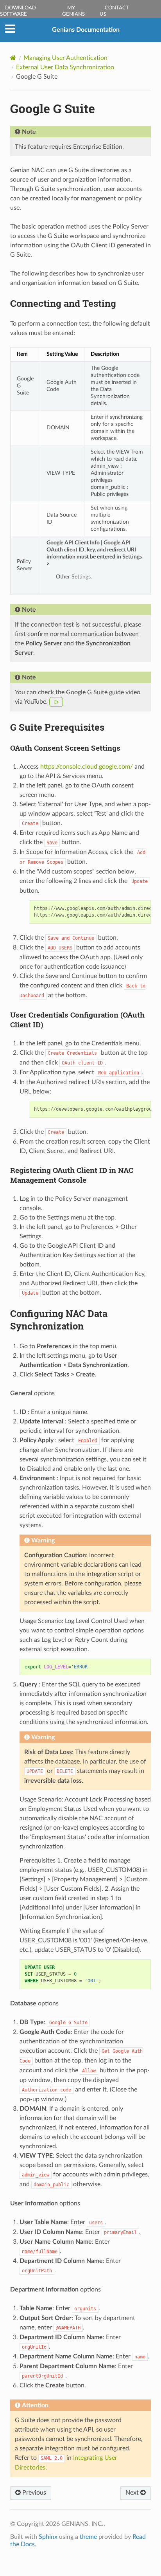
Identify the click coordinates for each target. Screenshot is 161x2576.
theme (88, 2537)
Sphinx (48, 2537)
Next (133, 2493)
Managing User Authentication (65, 58)
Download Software (18, 11)
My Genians (73, 11)
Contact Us (114, 11)
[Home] (13, 58)
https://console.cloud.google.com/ (87, 767)
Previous (33, 2493)
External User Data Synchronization (65, 67)
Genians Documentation (86, 30)
